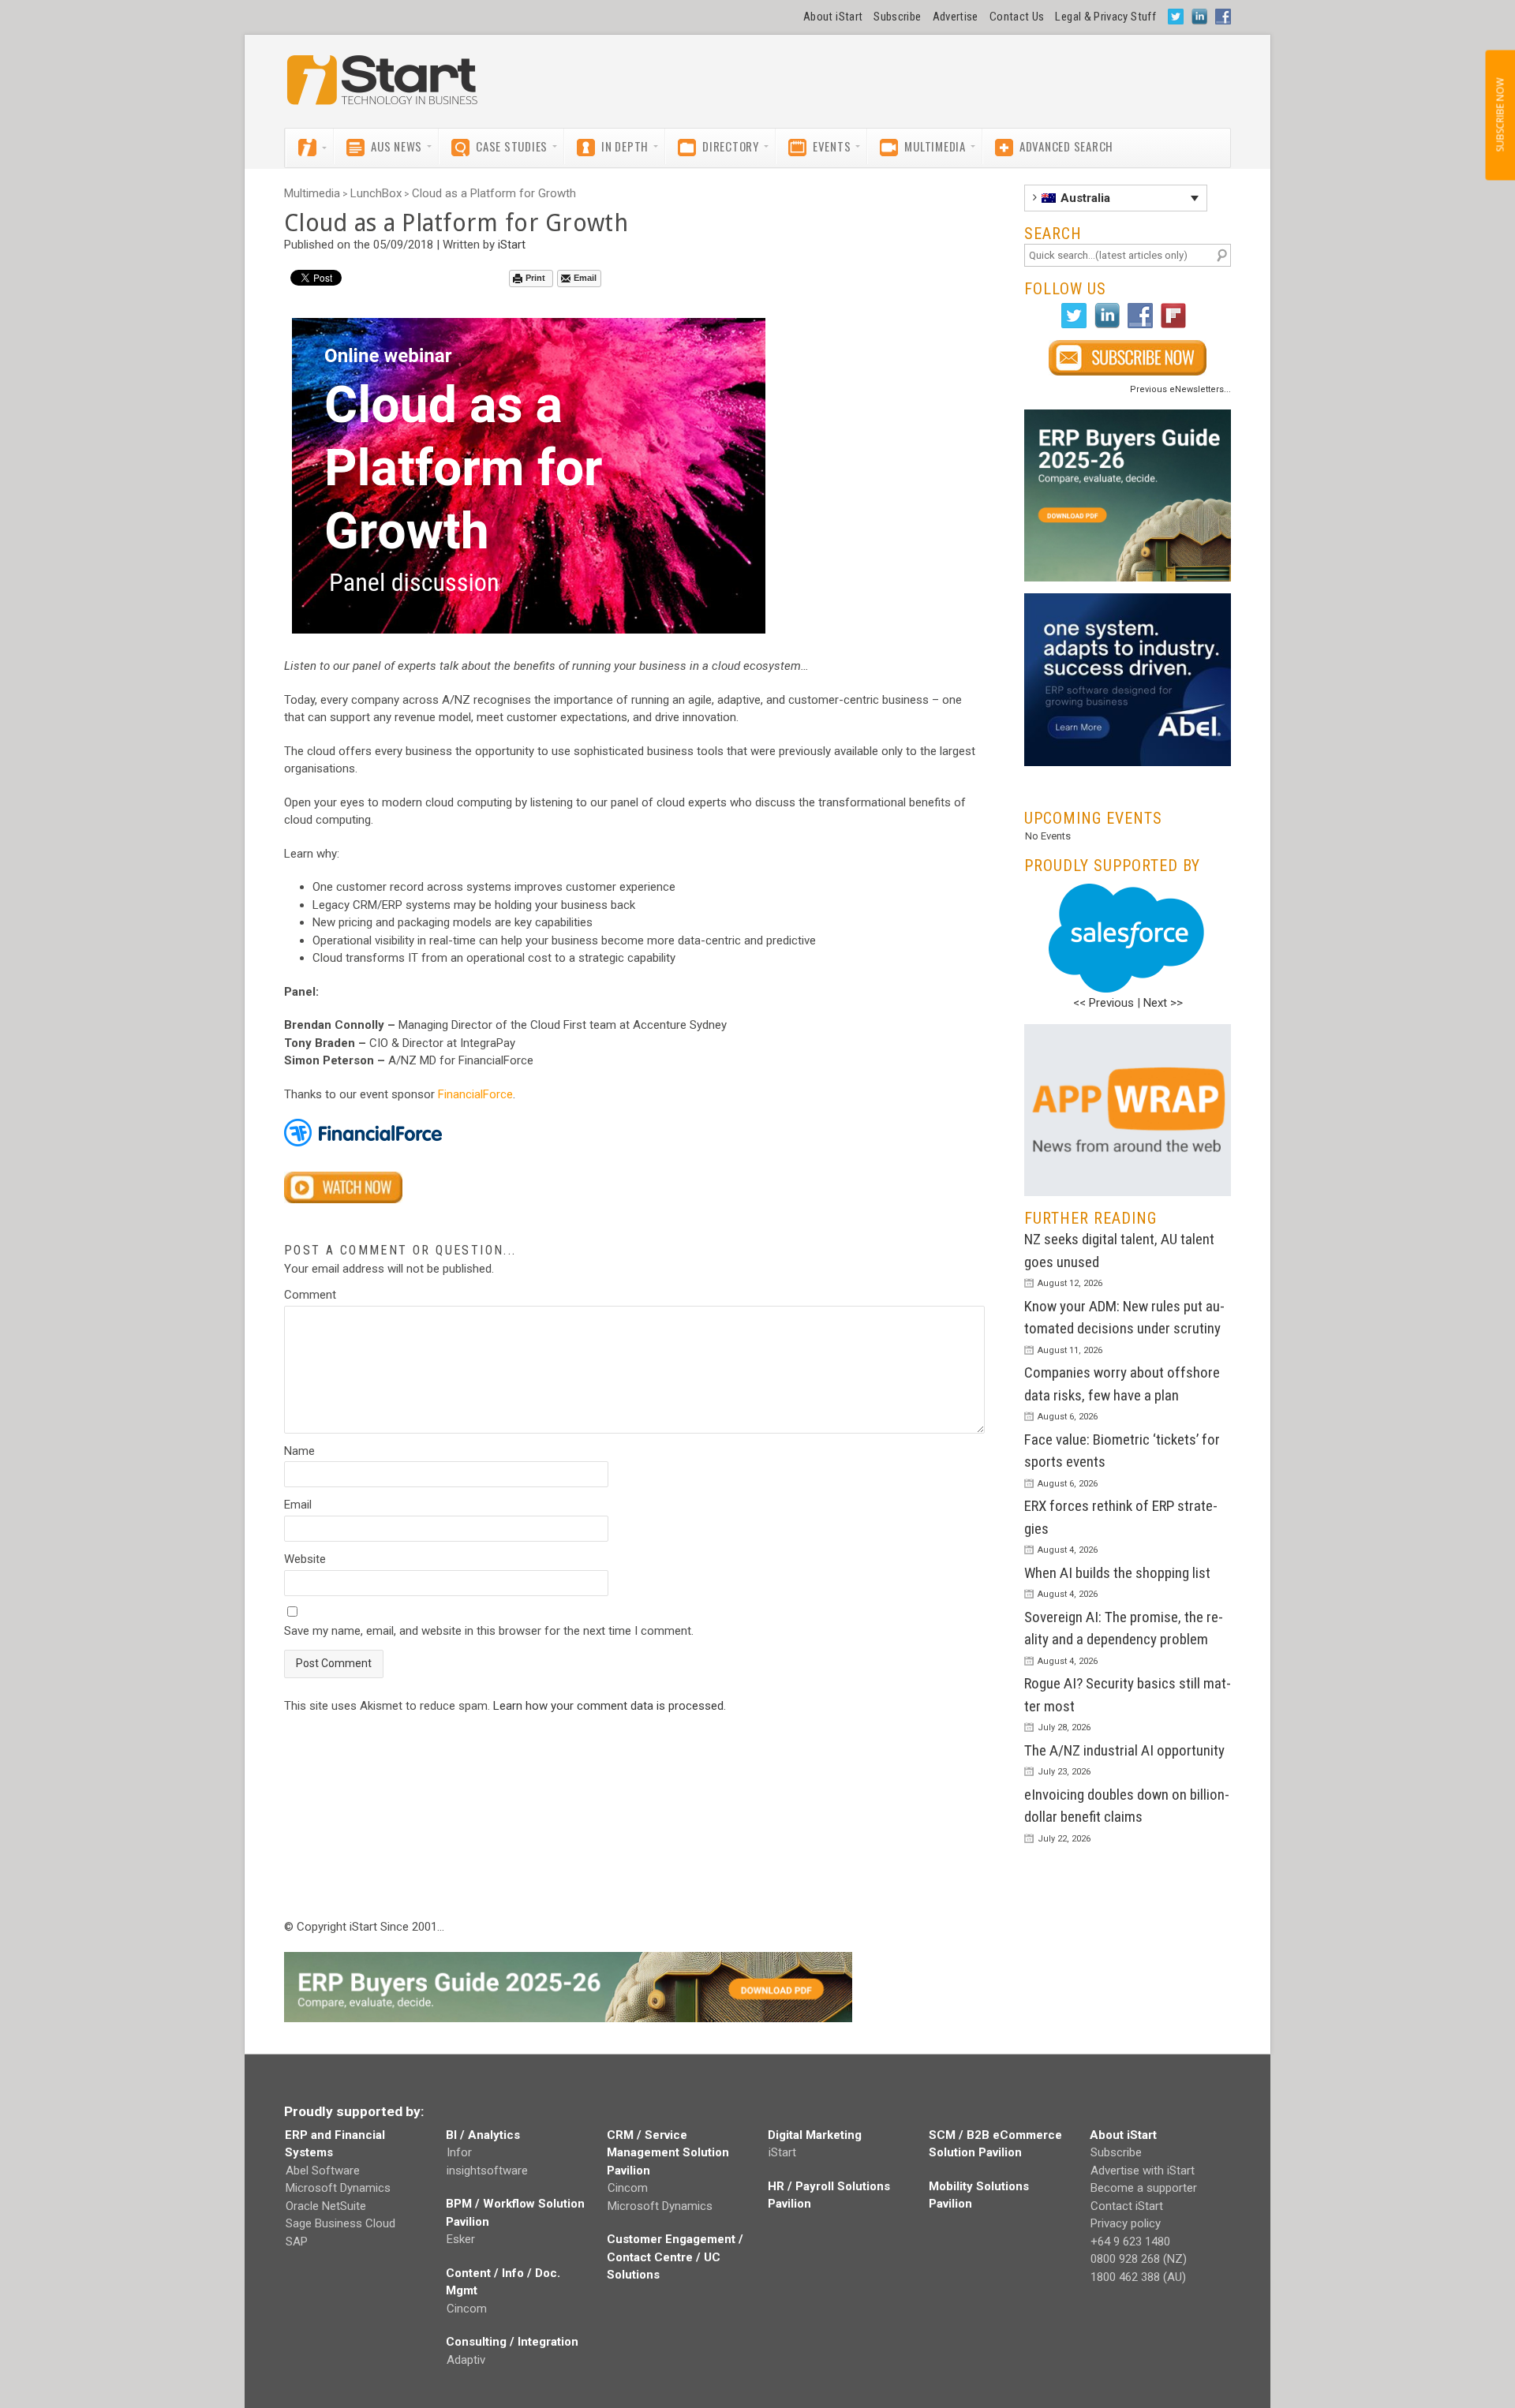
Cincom (467, 2309)
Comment (310, 1295)
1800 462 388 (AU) (1138, 2277)
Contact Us (1017, 17)
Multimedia (312, 193)
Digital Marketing (815, 2135)
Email (585, 278)
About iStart (833, 17)
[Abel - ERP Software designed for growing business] (1128, 602)
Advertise (956, 17)
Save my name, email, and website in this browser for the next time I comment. (489, 1631)
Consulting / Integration (512, 2342)
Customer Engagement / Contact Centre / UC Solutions (675, 2257)
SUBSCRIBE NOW (1500, 115)
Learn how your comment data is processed (608, 1706)
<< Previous (1104, 1003)
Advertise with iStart (1143, 2171)
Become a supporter (1144, 2188)
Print (535, 278)
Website (305, 1559)
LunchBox (376, 193)
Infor (459, 2152)
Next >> (1163, 1003)
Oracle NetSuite (326, 2206)
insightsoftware (487, 2171)
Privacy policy (1126, 2223)
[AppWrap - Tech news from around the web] (1128, 1111)
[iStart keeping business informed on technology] (383, 88)
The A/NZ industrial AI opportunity (1124, 1750)
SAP (297, 2242)
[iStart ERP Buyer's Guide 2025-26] (1128, 496)
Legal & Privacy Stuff (1105, 17)
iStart (512, 245)
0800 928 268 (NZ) (1139, 2259)
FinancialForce (475, 1094)
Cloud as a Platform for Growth (494, 193)
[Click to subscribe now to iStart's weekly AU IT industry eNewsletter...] (1128, 358)
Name (299, 1451)
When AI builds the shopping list (1117, 1573)
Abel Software (323, 2171)
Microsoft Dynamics (338, 2188)
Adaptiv (466, 2360)
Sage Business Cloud (340, 2223)
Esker (461, 2239)
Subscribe (897, 17)
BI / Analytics (483, 2135)
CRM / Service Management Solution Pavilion (668, 2153)
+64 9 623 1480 (1130, 2242)
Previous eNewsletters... (1180, 389)
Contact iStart (1127, 2206)
